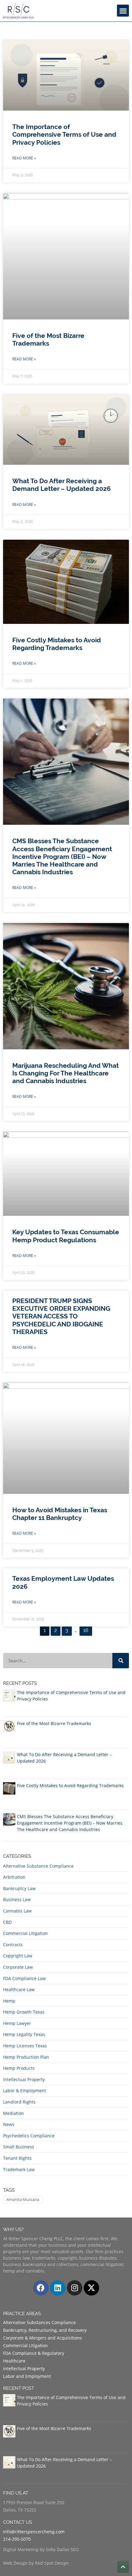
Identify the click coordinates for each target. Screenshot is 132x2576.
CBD (7, 1922)
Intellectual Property (24, 2079)
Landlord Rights (19, 2102)
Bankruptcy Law (19, 1888)
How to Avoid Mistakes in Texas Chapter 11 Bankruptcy (60, 1514)
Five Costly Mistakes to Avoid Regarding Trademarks (57, 644)
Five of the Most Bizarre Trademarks (48, 339)
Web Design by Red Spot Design (36, 2563)
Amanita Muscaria (23, 2199)
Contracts (13, 1945)
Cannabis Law (17, 1911)
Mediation (14, 2113)
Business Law (17, 1899)
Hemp (9, 2001)
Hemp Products (19, 2068)
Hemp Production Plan (26, 2057)
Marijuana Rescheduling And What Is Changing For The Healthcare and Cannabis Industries (66, 1073)
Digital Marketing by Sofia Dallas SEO (41, 2549)
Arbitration (14, 1877)
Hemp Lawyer (17, 2023)
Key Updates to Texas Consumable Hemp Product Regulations (66, 1236)
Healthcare (14, 2361)
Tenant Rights (17, 2158)
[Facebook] (41, 2288)
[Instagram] (75, 2288)
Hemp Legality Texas (24, 2034)
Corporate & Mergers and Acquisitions (43, 2338)
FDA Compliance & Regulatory (34, 2353)
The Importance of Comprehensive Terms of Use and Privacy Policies (64, 134)
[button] (123, 11)
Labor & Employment (25, 2091)
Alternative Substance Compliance (38, 1866)
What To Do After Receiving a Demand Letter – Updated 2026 (62, 485)
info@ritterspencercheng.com (34, 2532)
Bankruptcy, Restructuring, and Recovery (45, 2330)
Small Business (19, 2147)
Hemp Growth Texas (24, 2012)
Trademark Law (19, 2169)
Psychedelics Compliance (29, 2136)
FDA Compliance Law (24, 1978)
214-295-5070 (17, 2539)
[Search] (121, 1661)
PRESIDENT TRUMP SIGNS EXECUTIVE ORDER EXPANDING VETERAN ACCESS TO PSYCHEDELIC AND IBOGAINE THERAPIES (61, 1316)
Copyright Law (18, 1956)
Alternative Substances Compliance (39, 2322)
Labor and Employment (27, 2376)
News (9, 2124)
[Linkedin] (58, 2288)
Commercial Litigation (25, 1933)
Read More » (24, 158)
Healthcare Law (19, 1989)
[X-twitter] (91, 2288)
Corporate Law (18, 1967)
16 (87, 1629)
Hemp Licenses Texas (25, 2046)
